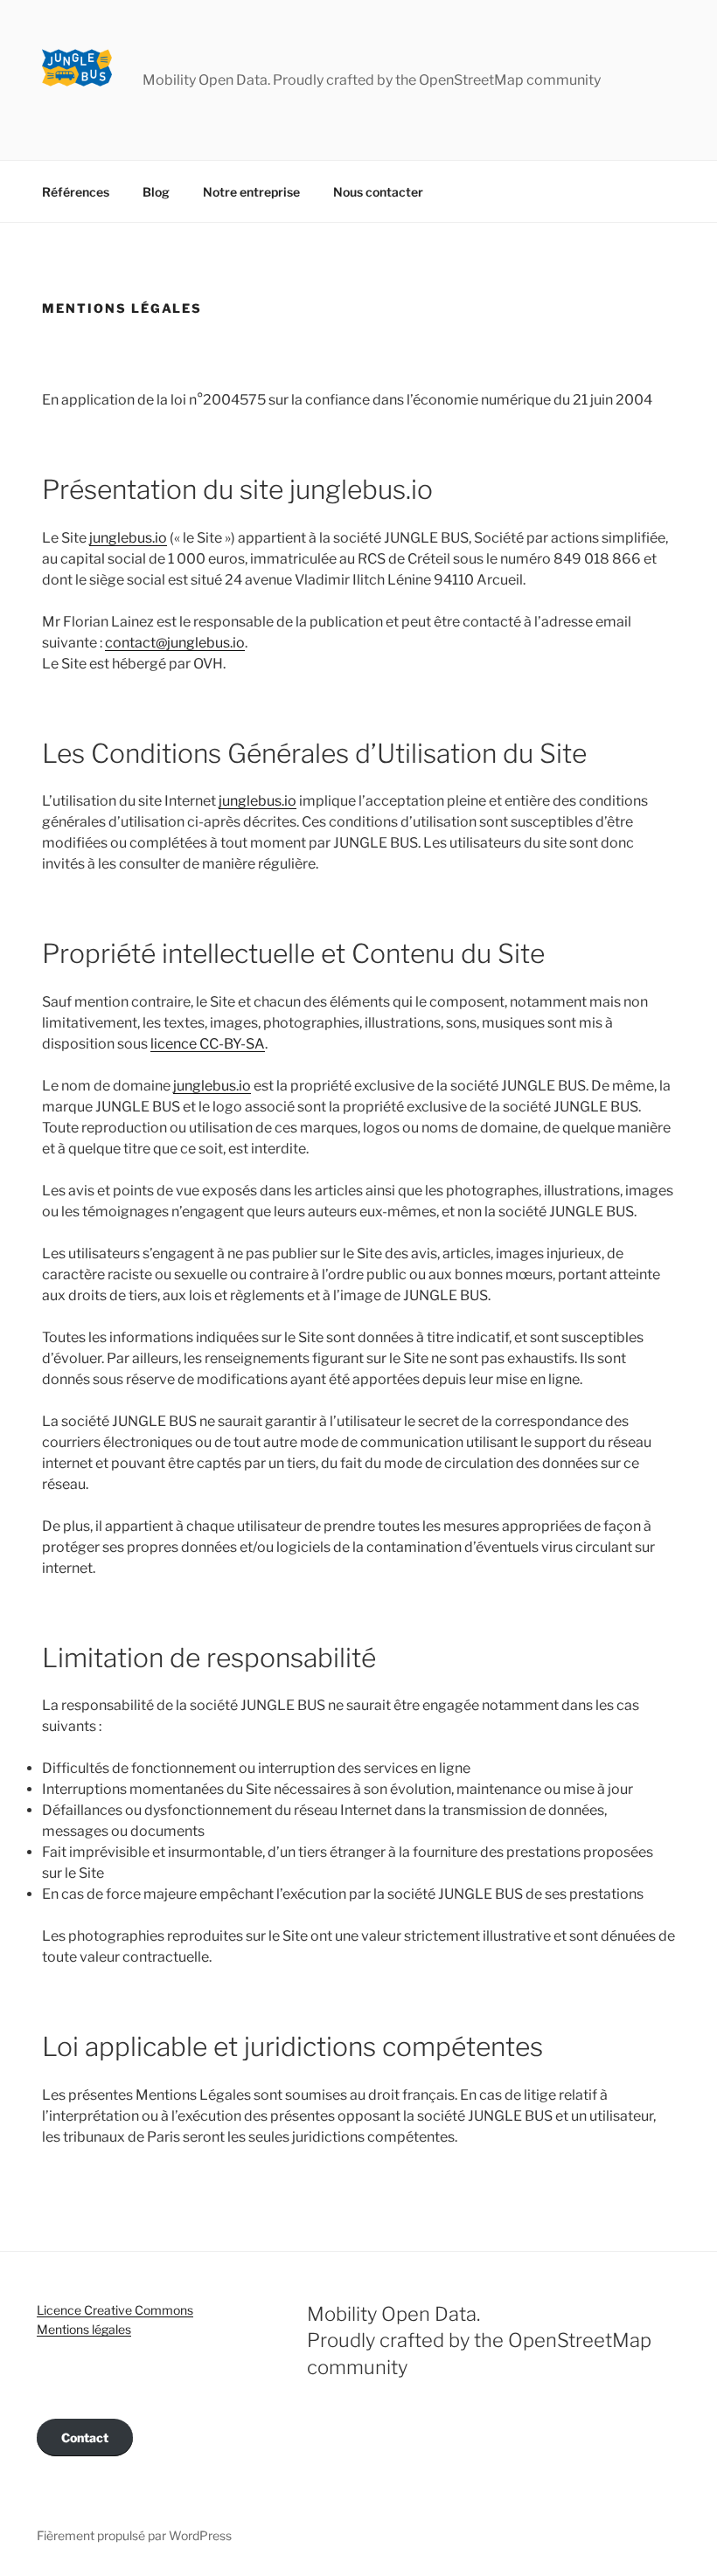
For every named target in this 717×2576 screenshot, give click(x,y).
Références (76, 192)
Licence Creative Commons (115, 2310)
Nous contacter (378, 192)
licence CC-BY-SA (208, 1044)
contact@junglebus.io (175, 643)
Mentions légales (84, 2329)
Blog (156, 192)
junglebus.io (128, 538)
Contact (85, 2438)
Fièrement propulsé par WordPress (134, 2535)
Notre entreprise (251, 192)
